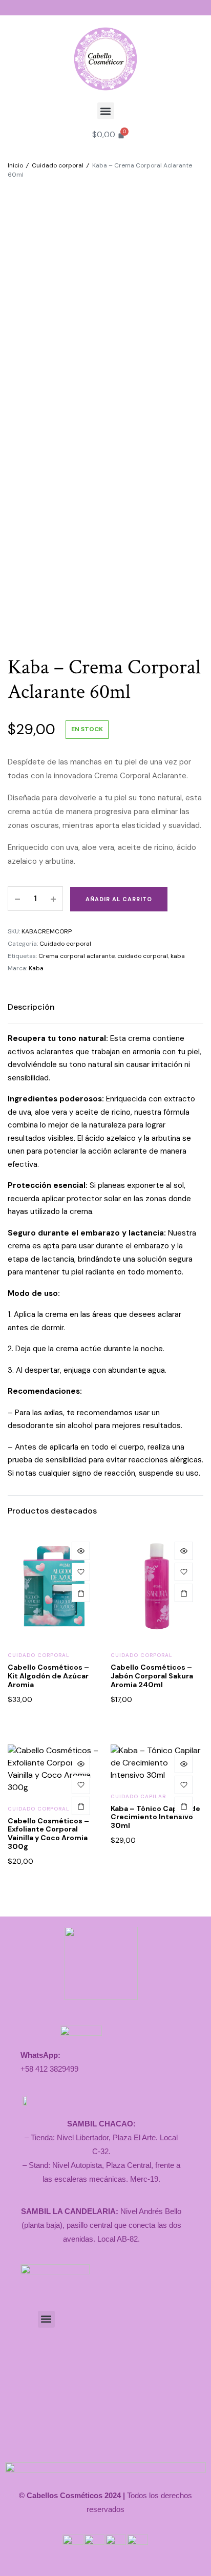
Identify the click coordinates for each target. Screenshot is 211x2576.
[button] (106, 111)
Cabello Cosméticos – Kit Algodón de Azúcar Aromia (48, 1676)
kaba (178, 956)
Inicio (15, 165)
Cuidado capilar (138, 1796)
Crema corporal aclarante (77, 956)
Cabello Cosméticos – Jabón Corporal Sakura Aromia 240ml (152, 1676)
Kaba (36, 968)
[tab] (31, 1007)
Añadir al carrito (119, 899)
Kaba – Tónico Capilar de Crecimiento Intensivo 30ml (155, 1817)
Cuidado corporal (58, 165)
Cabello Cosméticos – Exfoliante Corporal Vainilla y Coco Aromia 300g (48, 1834)
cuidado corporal (143, 956)
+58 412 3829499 (49, 2069)
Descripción (31, 1007)
